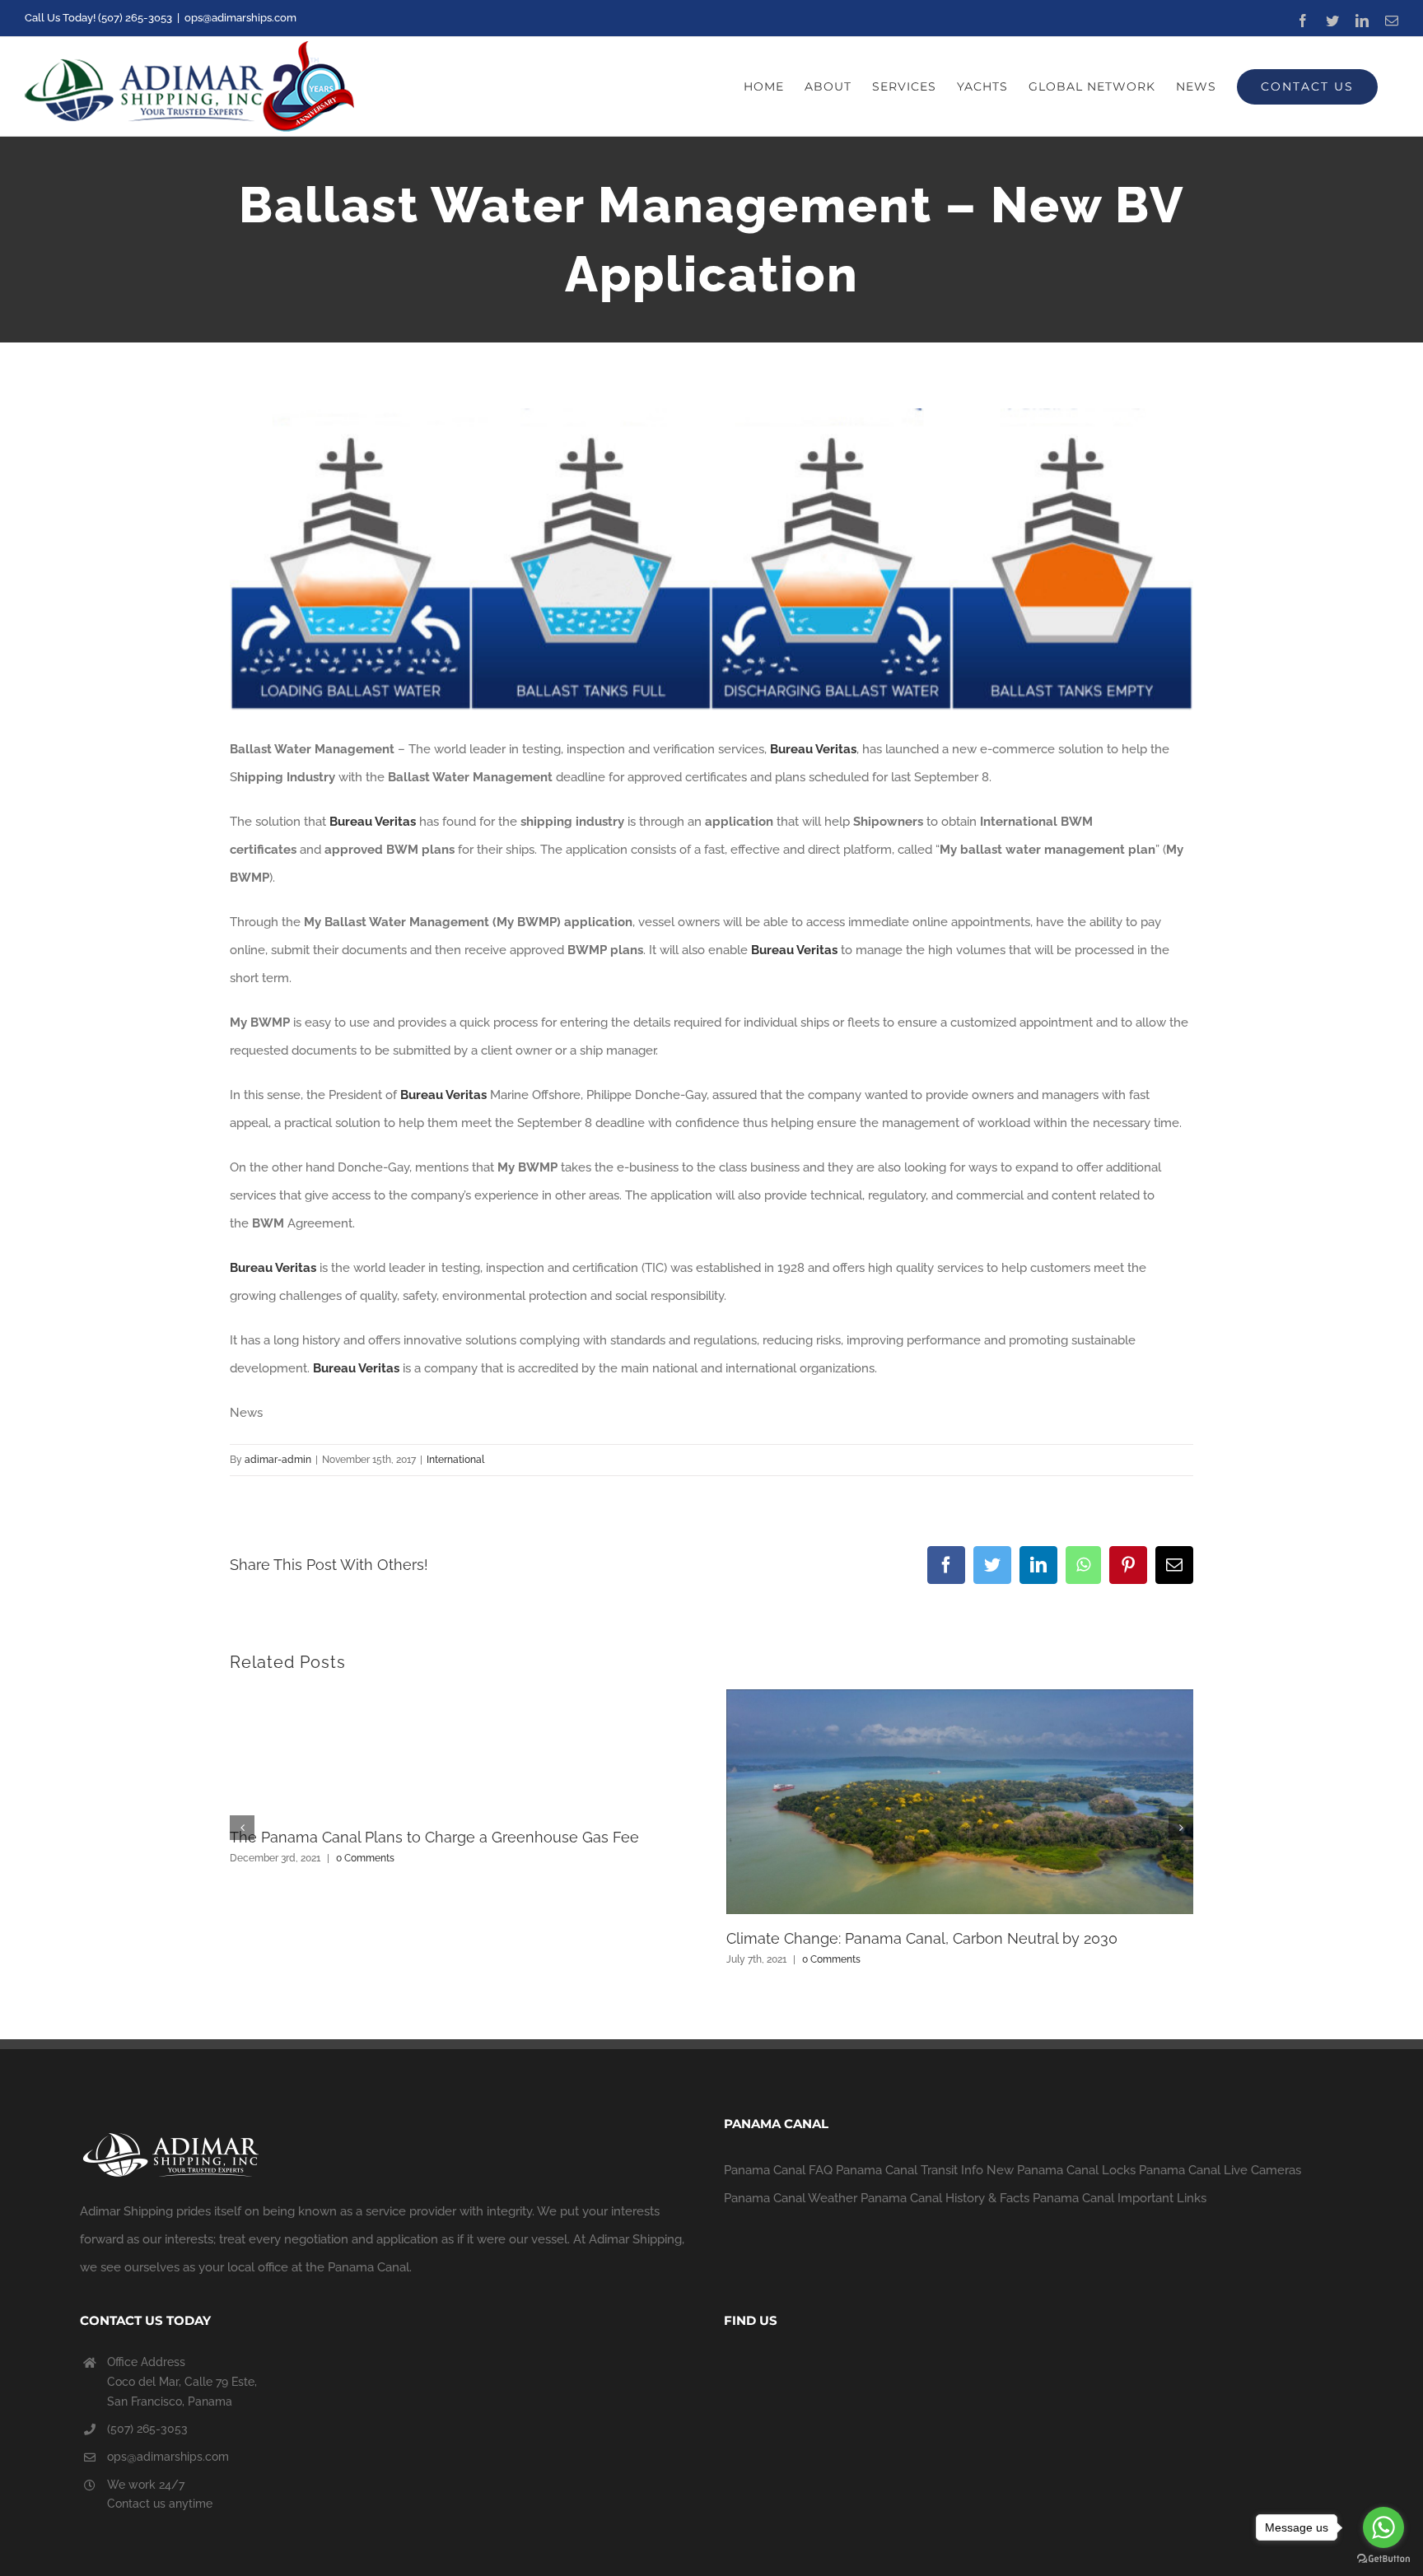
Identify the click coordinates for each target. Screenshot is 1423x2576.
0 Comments (365, 1858)
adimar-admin (278, 1460)
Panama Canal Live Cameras (1220, 2170)
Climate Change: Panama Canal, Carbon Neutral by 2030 (922, 1938)
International (455, 1460)
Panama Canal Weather (791, 2198)
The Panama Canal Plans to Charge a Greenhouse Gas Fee (434, 1837)
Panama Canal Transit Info (910, 2170)
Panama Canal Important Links (1120, 2198)
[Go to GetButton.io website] (1383, 2559)
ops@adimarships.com (240, 18)
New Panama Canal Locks (1061, 2170)
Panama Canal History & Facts (945, 2198)
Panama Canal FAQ (778, 2170)
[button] (242, 1828)
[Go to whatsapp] (1383, 2527)
